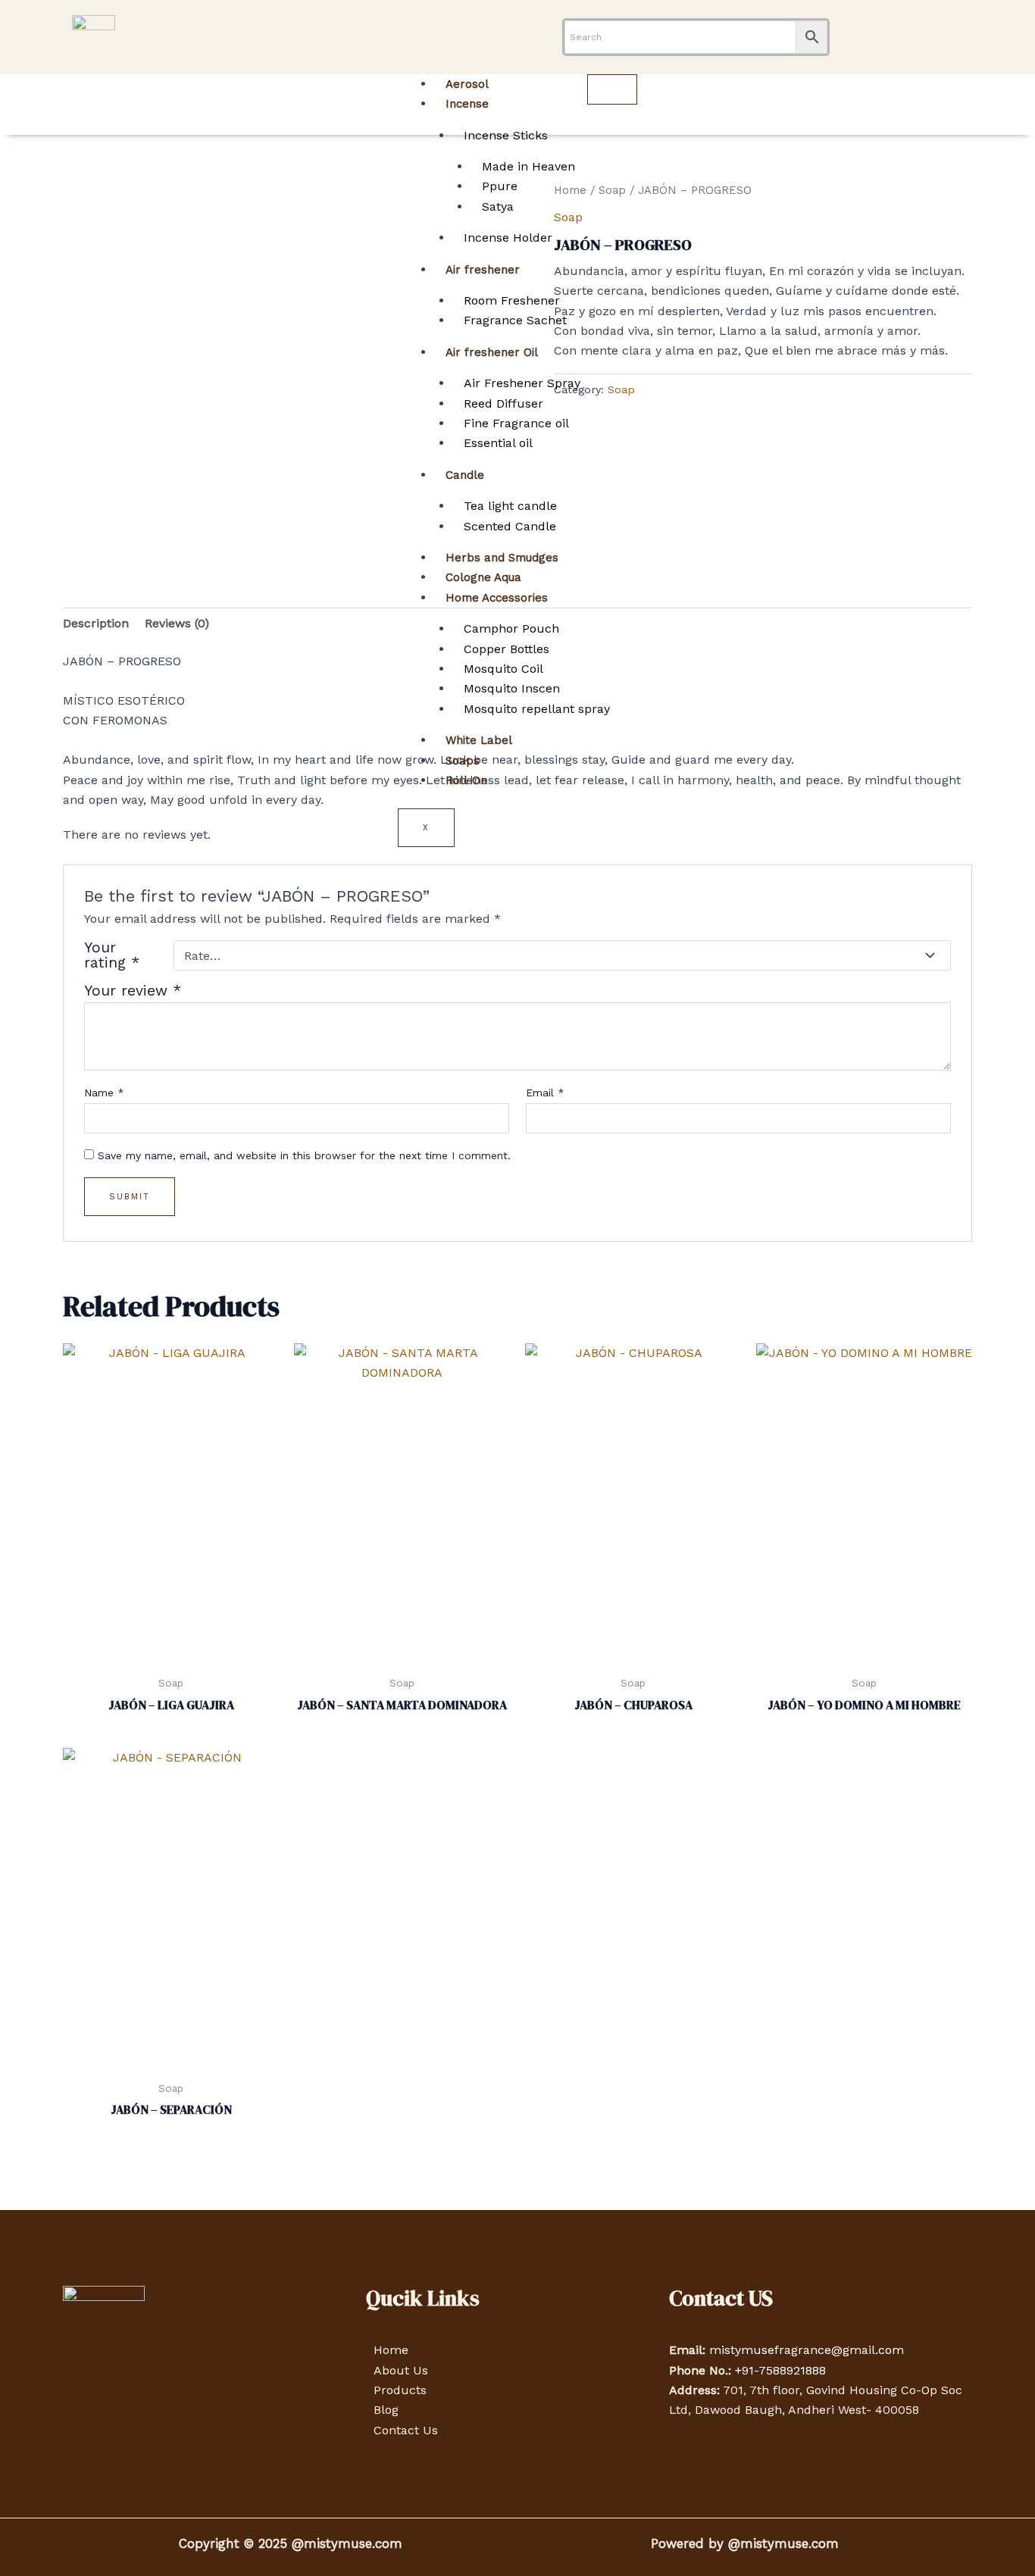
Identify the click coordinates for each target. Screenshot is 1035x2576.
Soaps (463, 761)
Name (104, 1093)
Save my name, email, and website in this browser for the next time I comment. (304, 1155)
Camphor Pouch (511, 628)
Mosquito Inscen (512, 688)
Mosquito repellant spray (537, 709)
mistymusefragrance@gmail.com (807, 2350)
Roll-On (466, 780)
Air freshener (483, 270)
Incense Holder (508, 238)
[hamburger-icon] (612, 89)
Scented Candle (510, 526)
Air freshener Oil (492, 352)
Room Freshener (512, 300)
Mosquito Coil (503, 669)
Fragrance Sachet (515, 320)
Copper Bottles (507, 649)
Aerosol (467, 84)
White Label (479, 740)
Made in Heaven (528, 166)
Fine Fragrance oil (516, 423)
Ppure (500, 186)
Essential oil (498, 443)
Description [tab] (96, 623)
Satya (498, 206)
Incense (467, 104)
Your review (133, 991)
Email (545, 1093)
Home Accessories (497, 598)
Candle (465, 475)
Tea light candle (510, 506)
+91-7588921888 (780, 2370)
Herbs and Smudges (502, 558)
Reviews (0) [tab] (177, 623)
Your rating (112, 955)
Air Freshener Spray (522, 383)
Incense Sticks (506, 135)
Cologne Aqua (483, 577)
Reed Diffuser (503, 403)
